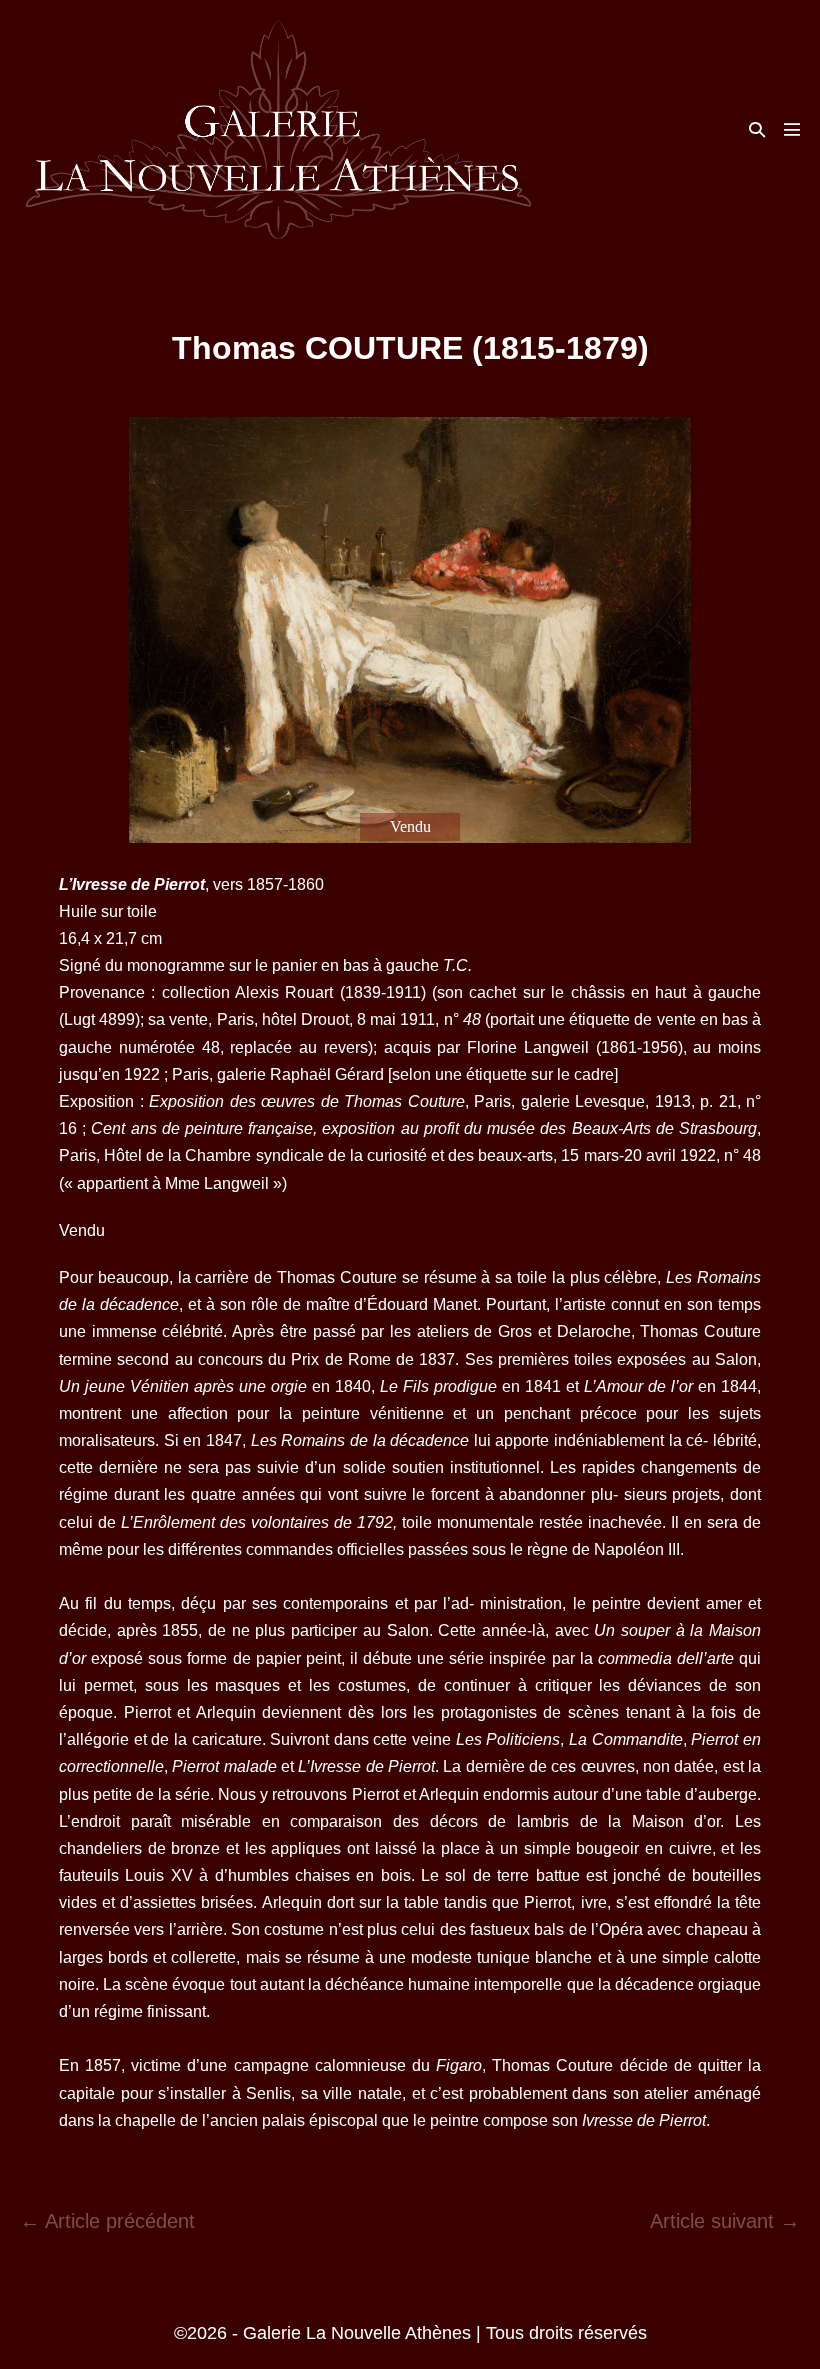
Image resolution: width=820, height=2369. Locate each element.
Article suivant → (725, 2221)
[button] (757, 129)
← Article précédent (107, 2221)
